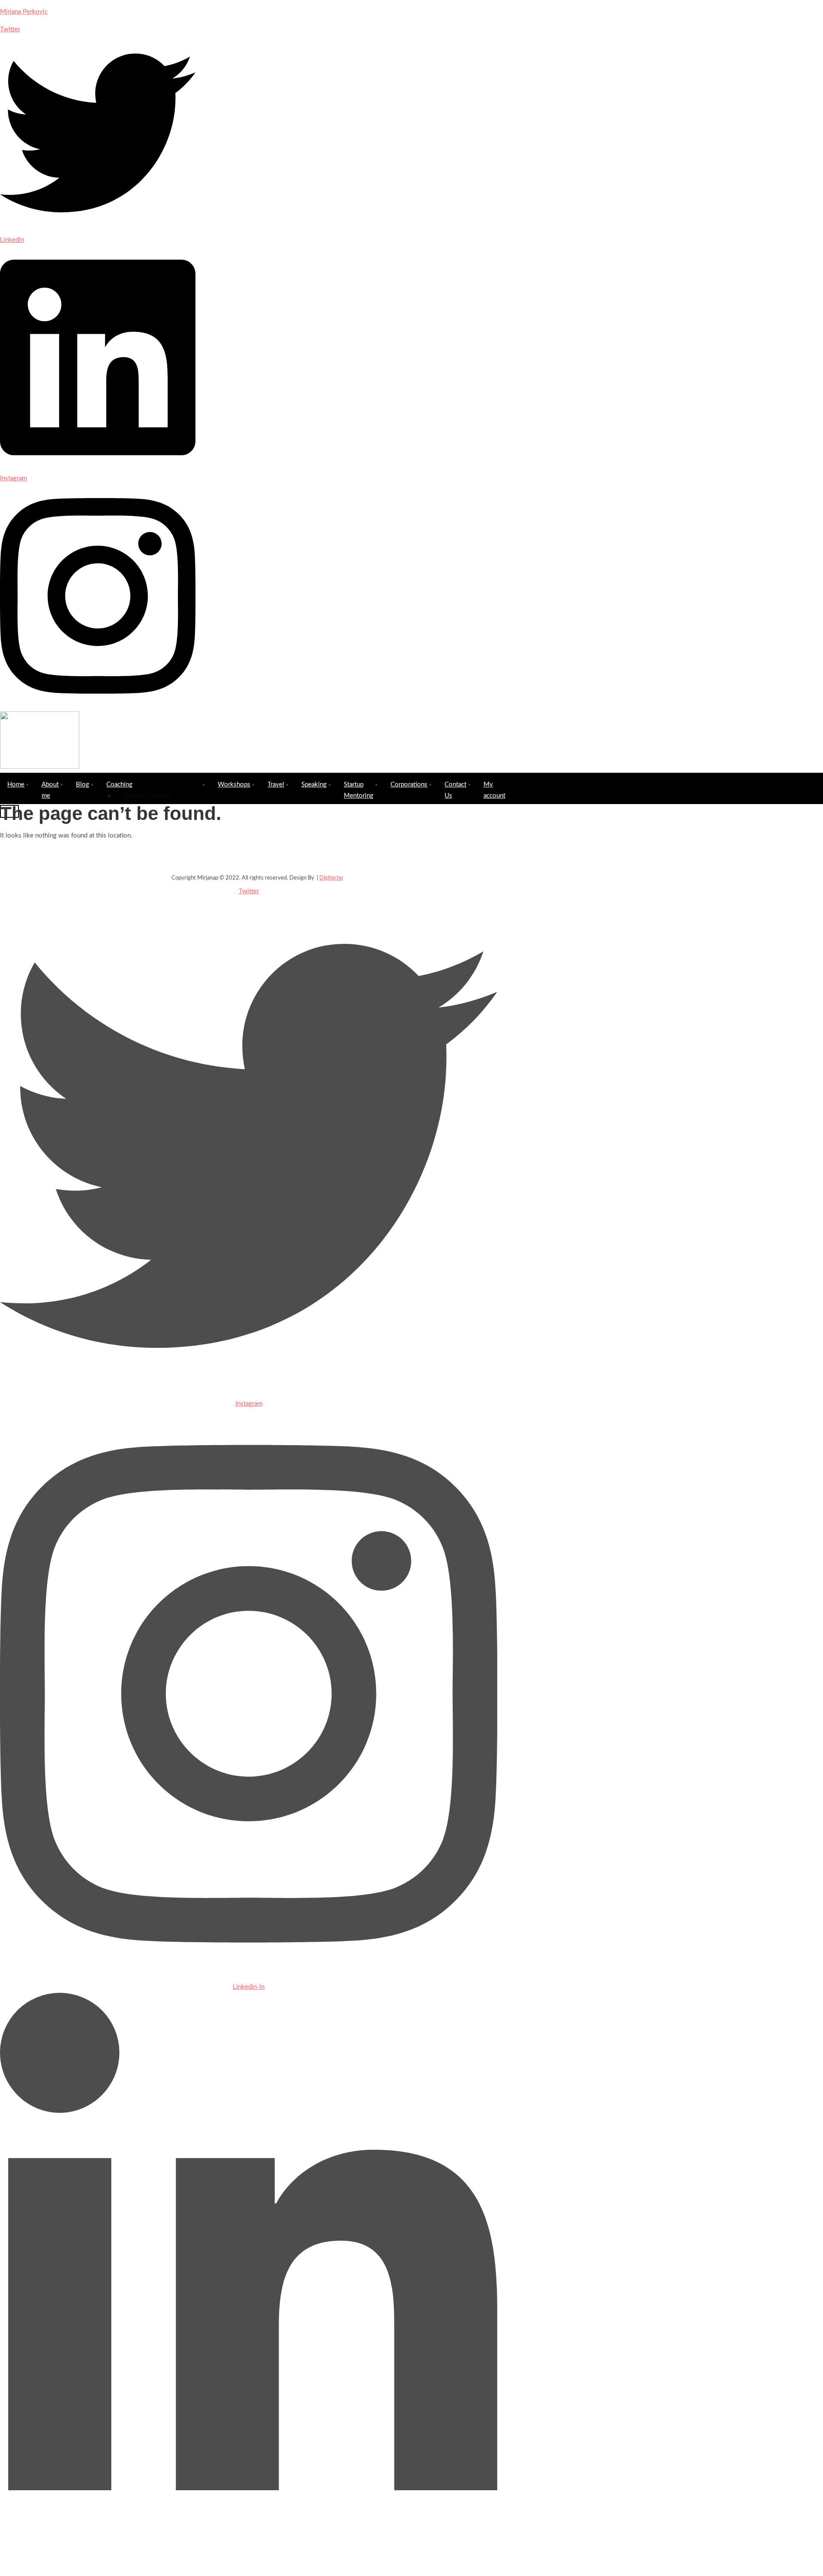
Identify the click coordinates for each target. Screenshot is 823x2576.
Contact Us (455, 790)
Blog (83, 785)
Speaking (314, 785)
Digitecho (331, 878)
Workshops (234, 785)
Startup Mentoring (359, 790)
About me (50, 790)
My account (494, 790)
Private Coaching (147, 796)
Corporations (409, 785)
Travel (276, 785)
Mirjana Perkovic (24, 12)
